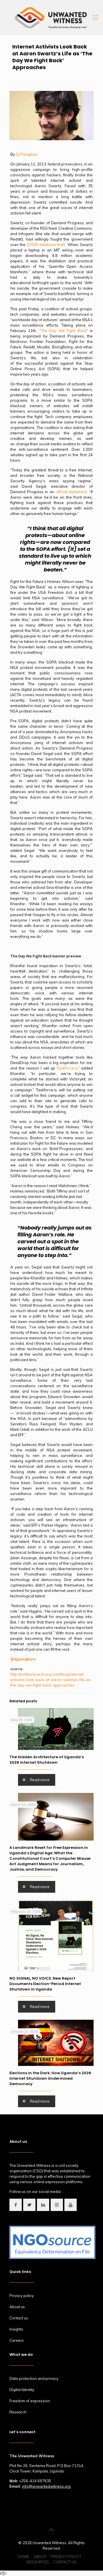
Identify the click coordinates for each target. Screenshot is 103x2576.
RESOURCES (38, 2562)
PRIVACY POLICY (66, 2557)
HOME (24, 2557)
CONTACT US (65, 2562)
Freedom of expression (30, 2401)
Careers (17, 2340)
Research (18, 2412)
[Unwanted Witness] (51, 17)
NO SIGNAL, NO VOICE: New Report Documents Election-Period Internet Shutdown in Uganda (45, 1984)
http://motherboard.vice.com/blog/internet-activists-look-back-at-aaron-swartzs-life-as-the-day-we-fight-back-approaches (51, 1680)
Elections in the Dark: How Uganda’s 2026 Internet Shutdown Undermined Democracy (50, 2078)
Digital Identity (22, 2390)
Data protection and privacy (34, 2378)
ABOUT (40, 2557)
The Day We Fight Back (64, 331)
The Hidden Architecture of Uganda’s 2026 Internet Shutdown (47, 1760)
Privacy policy (22, 2296)
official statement (72, 492)
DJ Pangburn (27, 154)
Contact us (19, 2318)
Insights (16, 2329)
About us (17, 2307)
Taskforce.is (67, 1068)
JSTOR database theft (46, 245)
